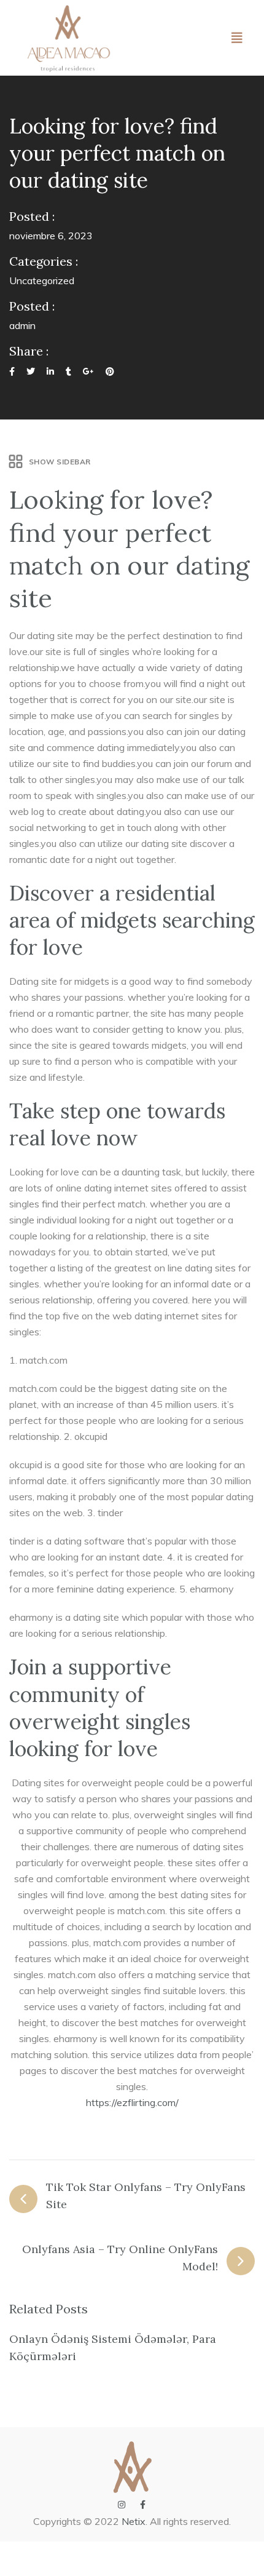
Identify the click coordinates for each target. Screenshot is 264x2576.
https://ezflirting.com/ (132, 2102)
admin (22, 325)
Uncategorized (42, 280)
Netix (134, 2521)
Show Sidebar (60, 462)
